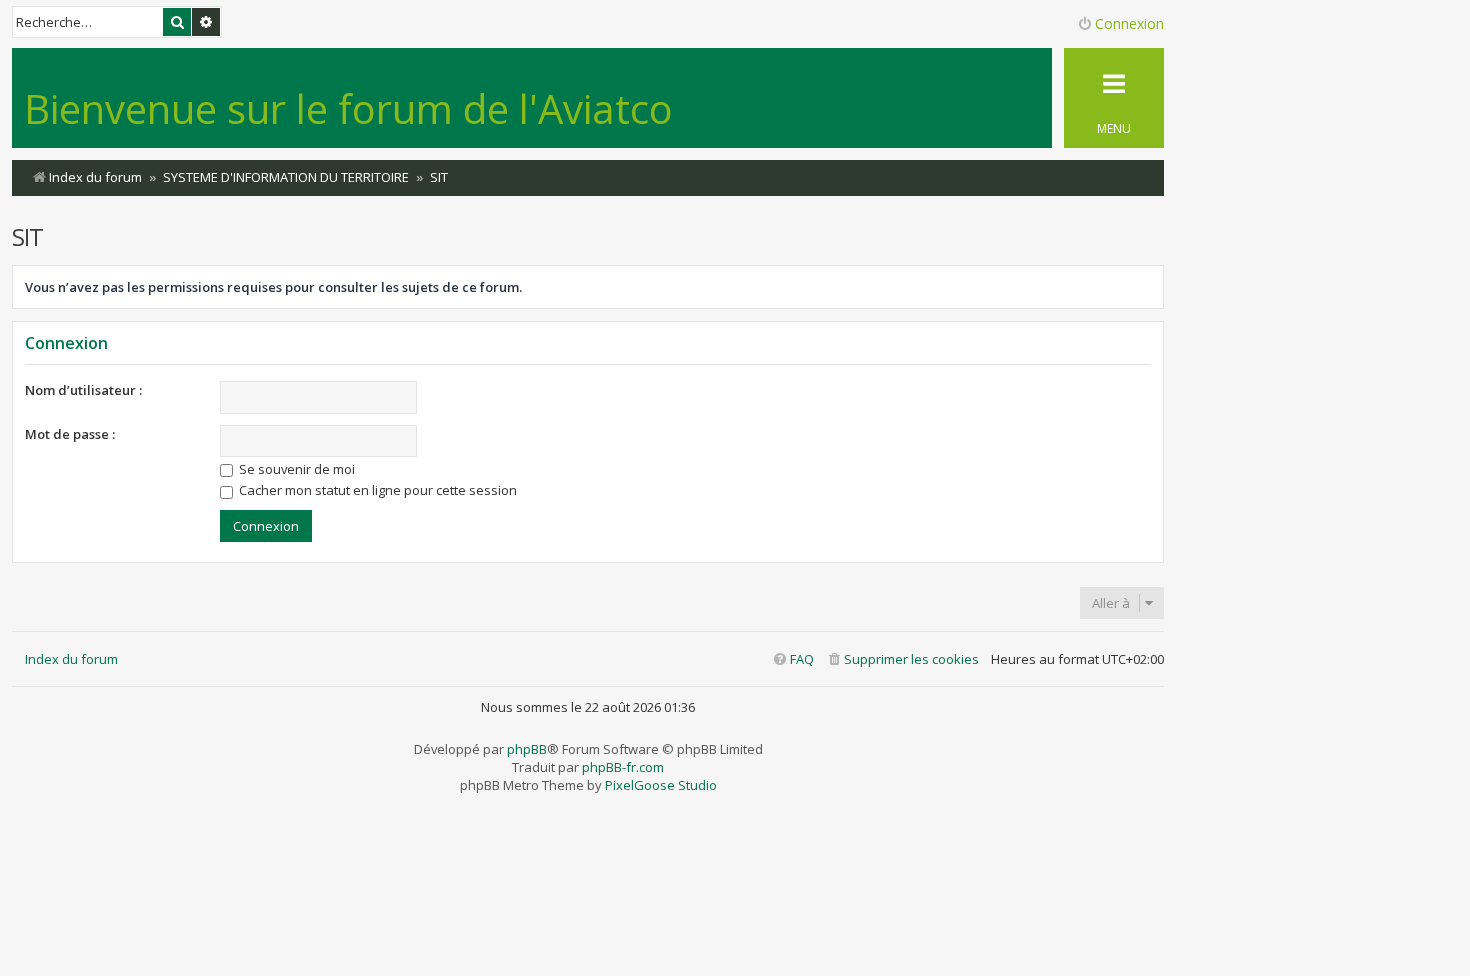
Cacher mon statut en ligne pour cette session (376, 490)
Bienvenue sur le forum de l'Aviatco (348, 108)
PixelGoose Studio (661, 785)
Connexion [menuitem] (1129, 23)
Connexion (66, 343)
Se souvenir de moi (295, 469)
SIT (27, 236)
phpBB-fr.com (623, 767)
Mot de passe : (70, 434)
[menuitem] (902, 659)
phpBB (527, 749)
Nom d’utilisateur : (83, 390)
